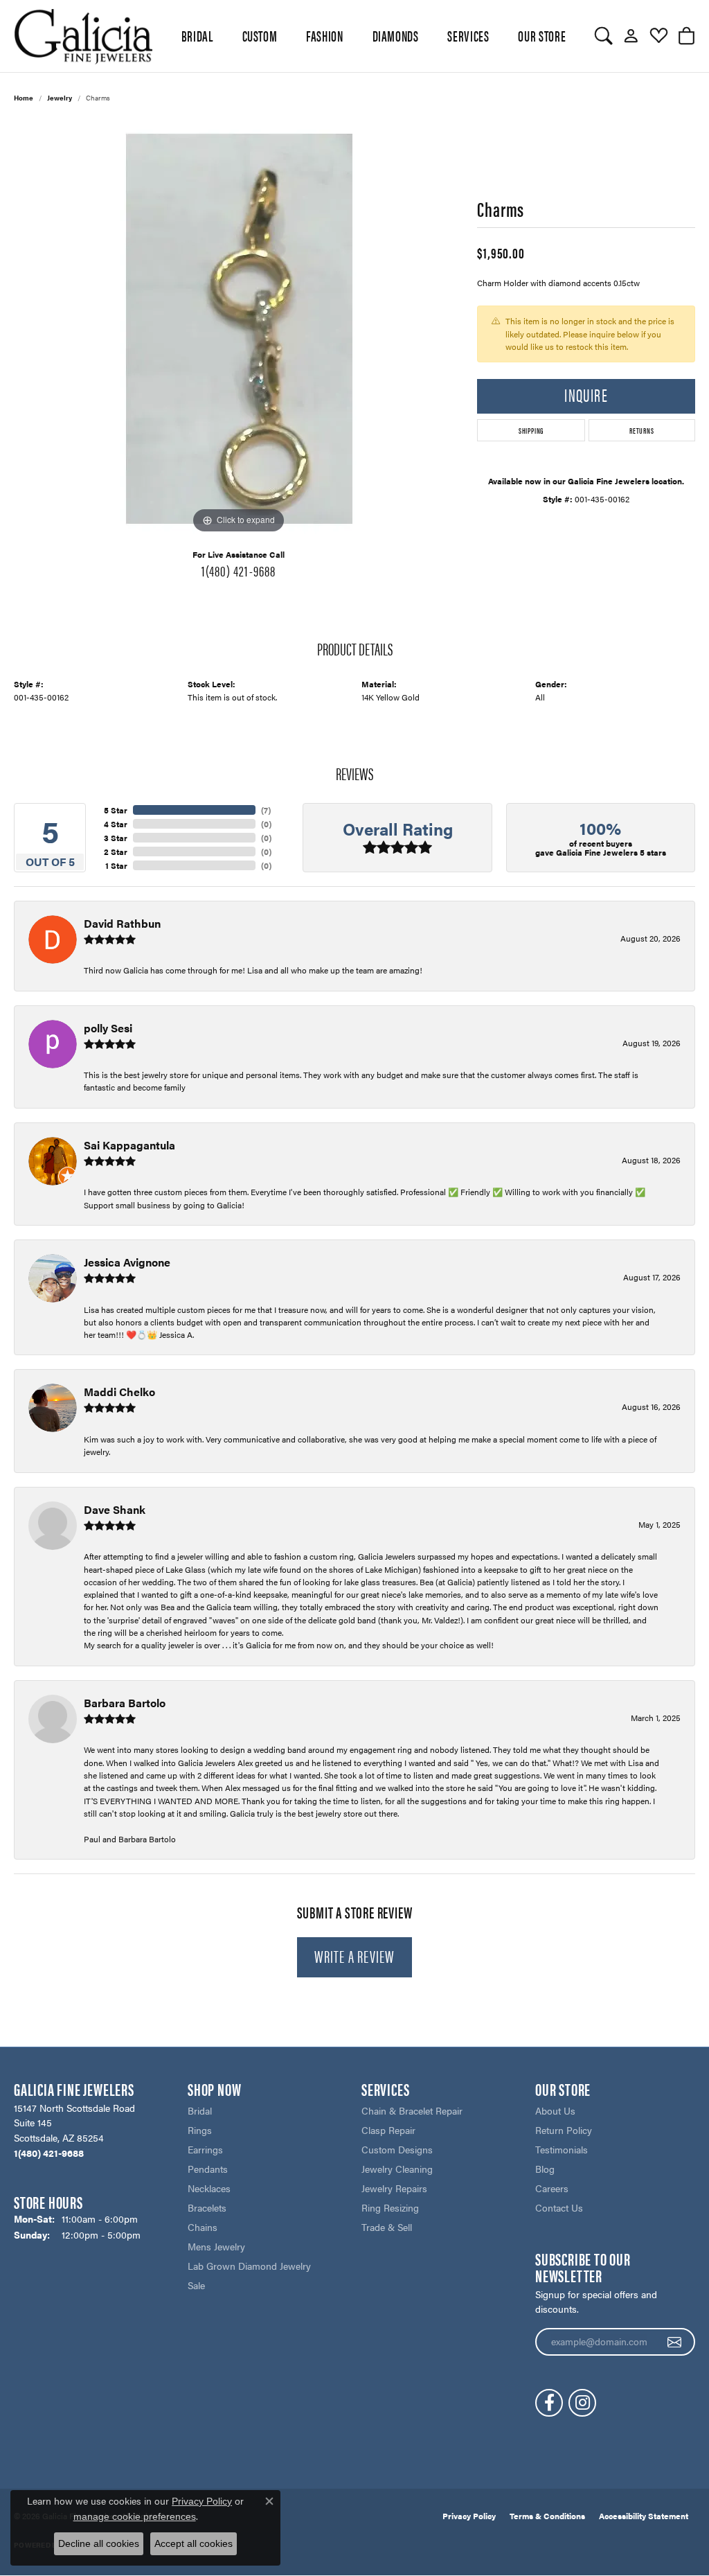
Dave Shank (115, 1509)
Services (468, 35)
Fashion (324, 35)
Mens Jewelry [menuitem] (216, 2246)
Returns (642, 430)
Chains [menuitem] (203, 2227)
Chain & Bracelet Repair (412, 2110)
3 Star (116, 838)
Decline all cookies (99, 2543)
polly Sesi (108, 1028)
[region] (239, 329)
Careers (552, 2188)
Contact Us (559, 2207)
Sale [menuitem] (196, 2285)
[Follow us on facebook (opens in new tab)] (549, 2403)
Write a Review (355, 1956)
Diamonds (396, 35)
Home (24, 98)
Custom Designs (397, 2149)
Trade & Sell (387, 2227)
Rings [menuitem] (200, 2130)
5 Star (116, 810)
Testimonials (562, 2149)
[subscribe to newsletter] (675, 2342)
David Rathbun (122, 923)
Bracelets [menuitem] (207, 2207)
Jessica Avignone (127, 1262)
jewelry (60, 98)
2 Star (116, 852)
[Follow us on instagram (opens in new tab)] (582, 2403)
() (266, 810)
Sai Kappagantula (129, 1145)
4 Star (116, 824)
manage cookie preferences (135, 2516)
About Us (555, 2110)
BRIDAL (197, 35)
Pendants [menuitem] (208, 2169)
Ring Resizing (390, 2207)
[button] (603, 36)
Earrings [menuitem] (205, 2149)
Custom (260, 35)
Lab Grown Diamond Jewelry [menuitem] (249, 2266)
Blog (545, 2169)
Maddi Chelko (119, 1392)
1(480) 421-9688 (239, 570)
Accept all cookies (194, 2543)
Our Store (542, 35)
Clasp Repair (388, 2130)
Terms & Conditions (547, 2516)
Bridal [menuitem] (200, 2110)
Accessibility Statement (644, 2516)
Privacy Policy (469, 2516)
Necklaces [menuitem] (209, 2188)
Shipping (531, 430)
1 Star (116, 865)
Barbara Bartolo (125, 1703)
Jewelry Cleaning (397, 2169)
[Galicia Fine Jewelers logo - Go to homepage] (83, 36)
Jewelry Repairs (394, 2188)
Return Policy (564, 2130)
